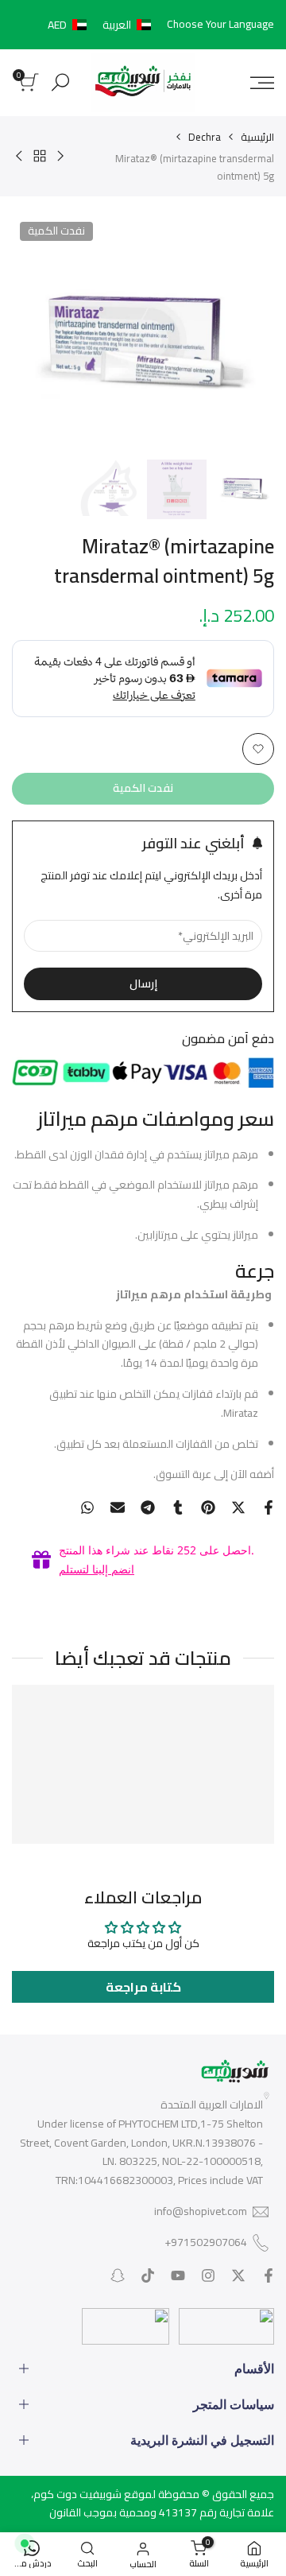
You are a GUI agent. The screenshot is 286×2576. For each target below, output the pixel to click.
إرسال (143, 983)
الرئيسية (257, 137)
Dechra (205, 137)
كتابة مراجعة (143, 1987)
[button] (102, 25)
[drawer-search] (60, 82)
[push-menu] (262, 83)
